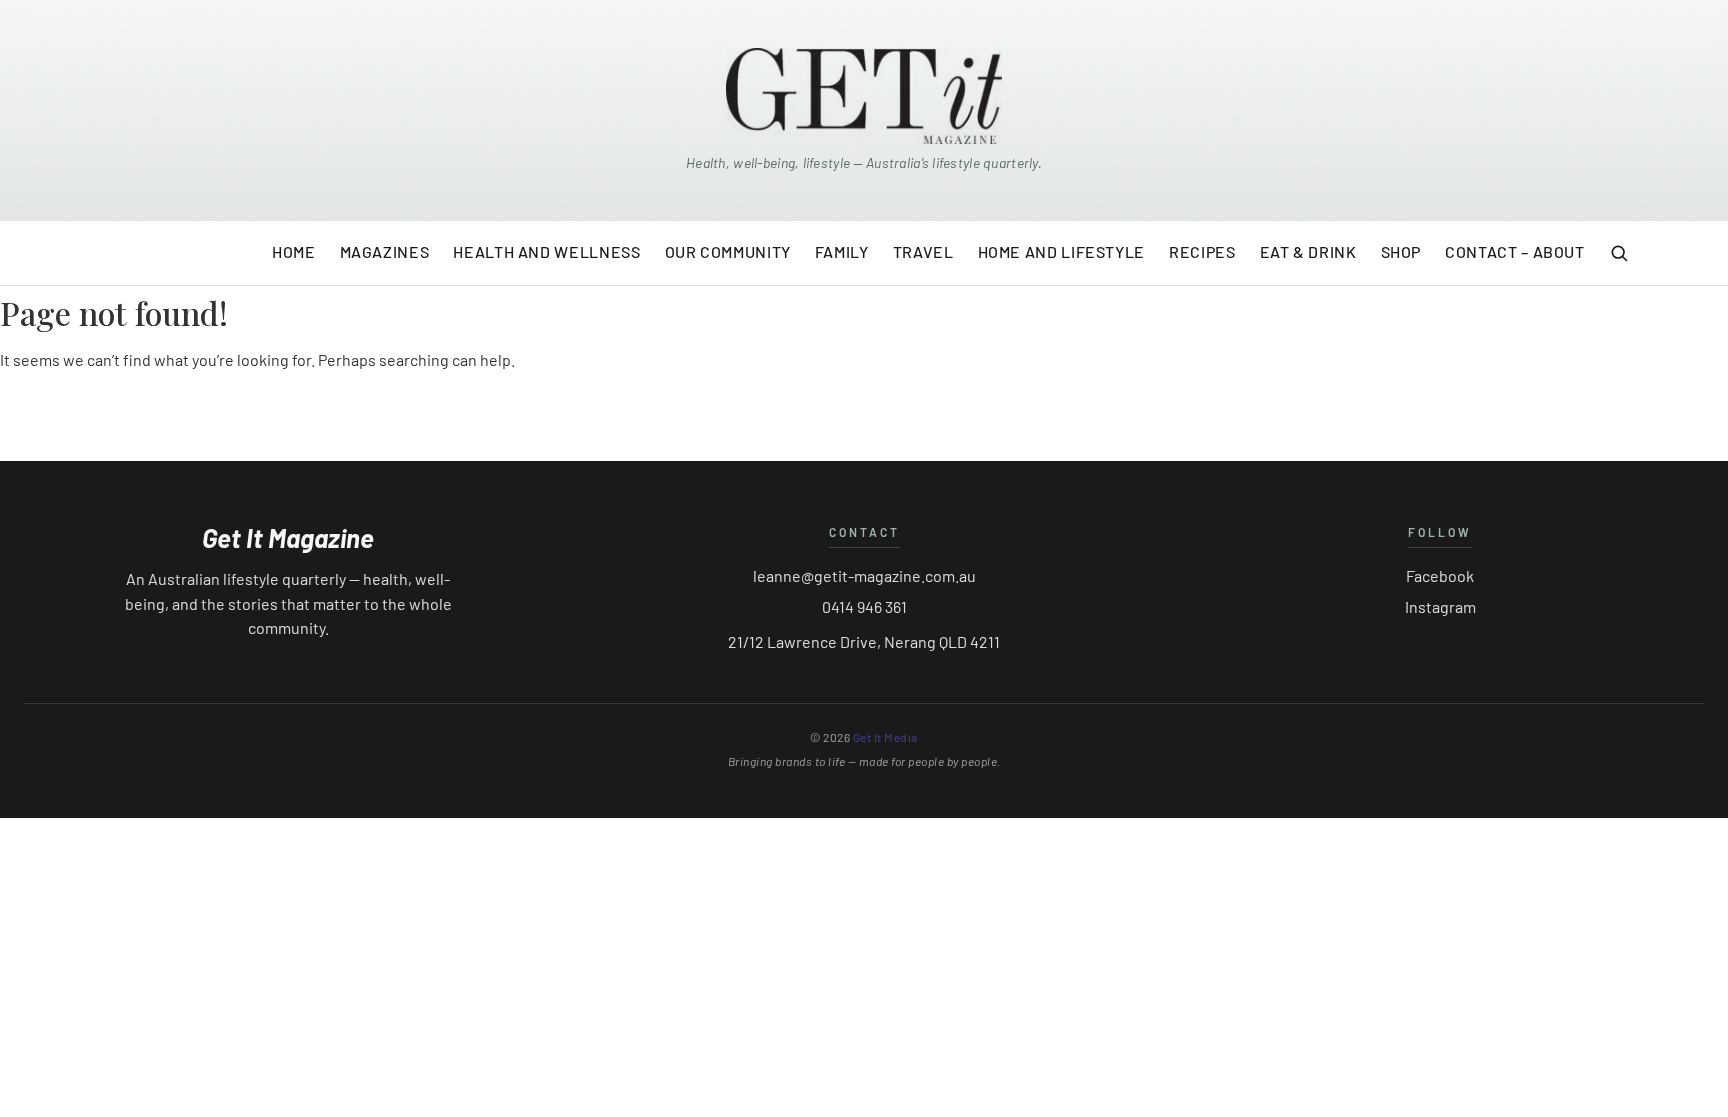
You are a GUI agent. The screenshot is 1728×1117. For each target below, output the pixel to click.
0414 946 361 (864, 606)
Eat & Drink (1308, 251)
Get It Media (885, 737)
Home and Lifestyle (1062, 251)
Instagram (1440, 606)
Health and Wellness (546, 251)
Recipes (1202, 251)
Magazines (385, 251)
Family (842, 251)
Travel (923, 251)
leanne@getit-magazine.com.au (864, 575)
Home (294, 251)
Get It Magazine (288, 538)
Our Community (728, 251)
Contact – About (1515, 251)
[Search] (1619, 253)
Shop (1401, 251)
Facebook (1440, 575)
